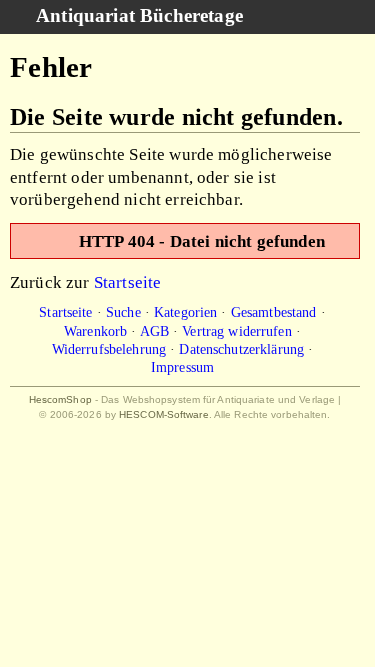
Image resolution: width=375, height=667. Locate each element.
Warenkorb (95, 331)
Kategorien (185, 312)
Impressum (182, 367)
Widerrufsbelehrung (109, 349)
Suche (123, 312)
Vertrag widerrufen (236, 331)
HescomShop (60, 399)
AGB (154, 331)
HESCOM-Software (164, 414)
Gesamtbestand (274, 312)
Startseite (128, 282)
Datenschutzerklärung (241, 349)
